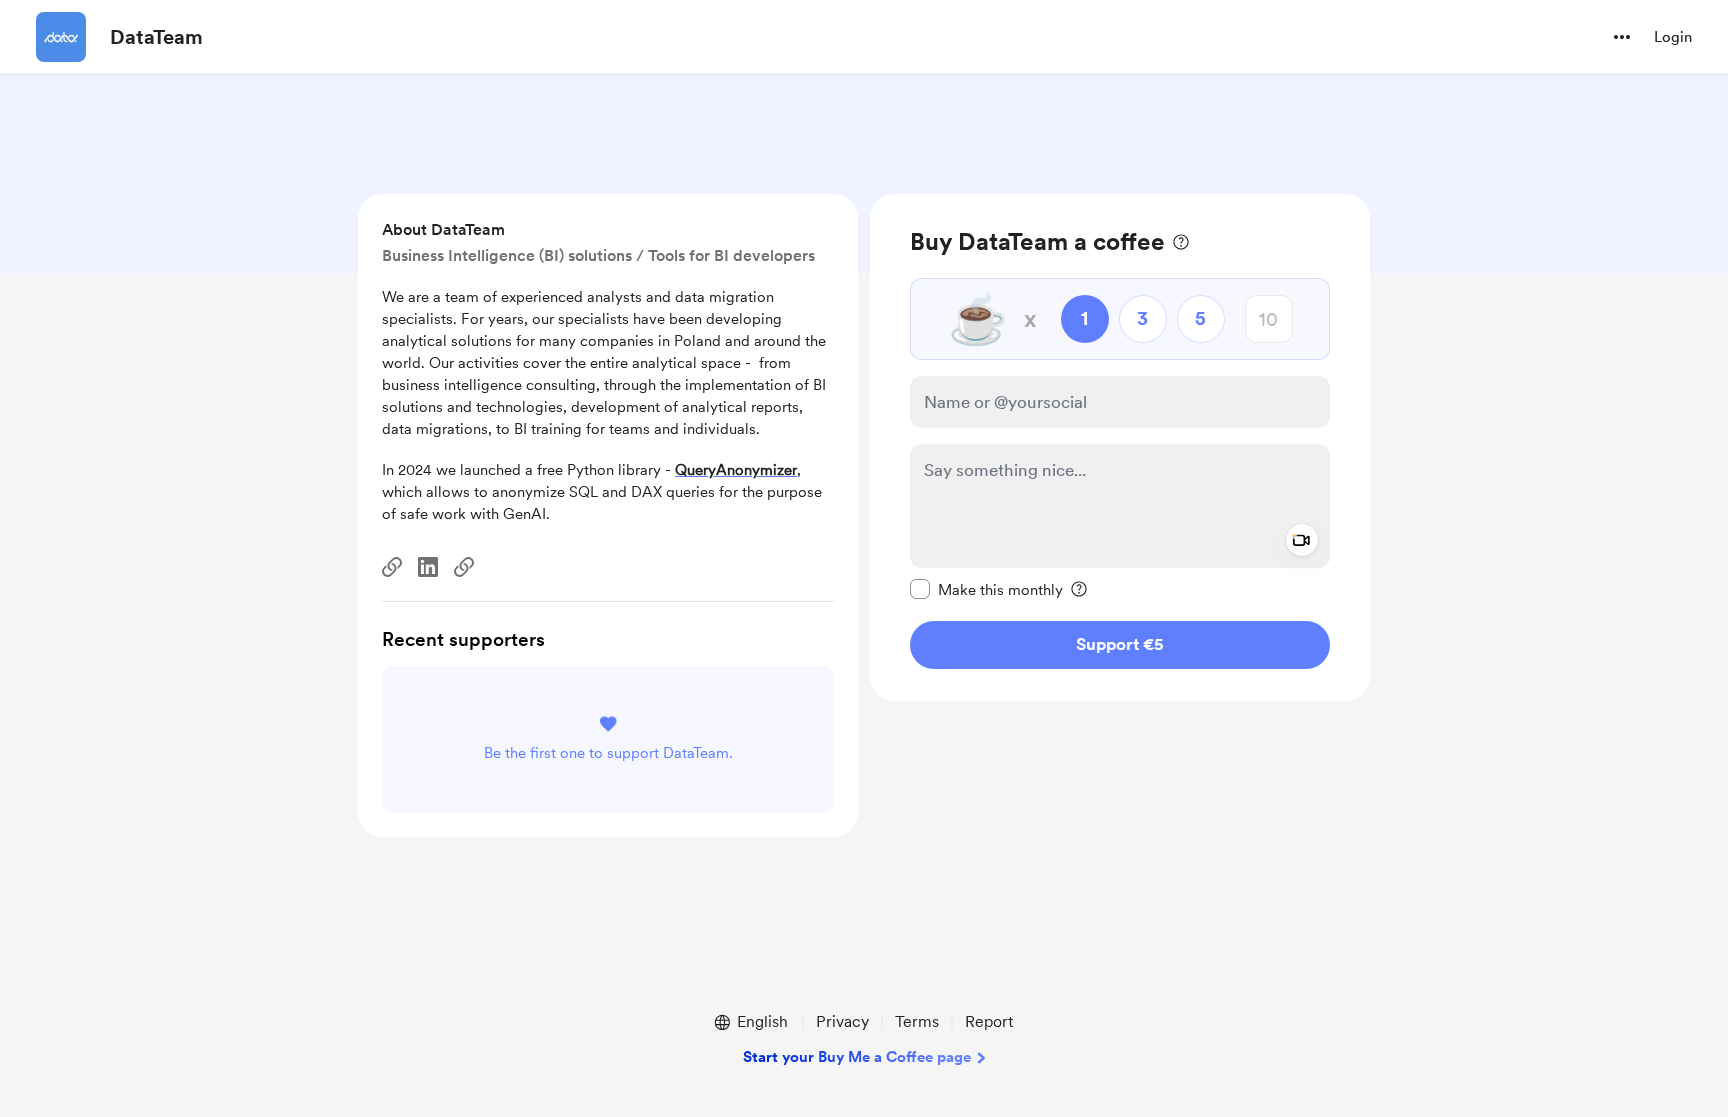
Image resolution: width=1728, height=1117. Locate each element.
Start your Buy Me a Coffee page (857, 1057)
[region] (1120, 447)
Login (1673, 37)
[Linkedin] (428, 567)
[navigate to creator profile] (61, 37)
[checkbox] (986, 589)
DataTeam (156, 37)
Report (989, 1021)
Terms (917, 1021)
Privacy (842, 1021)
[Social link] (392, 567)
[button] (1622, 37)
